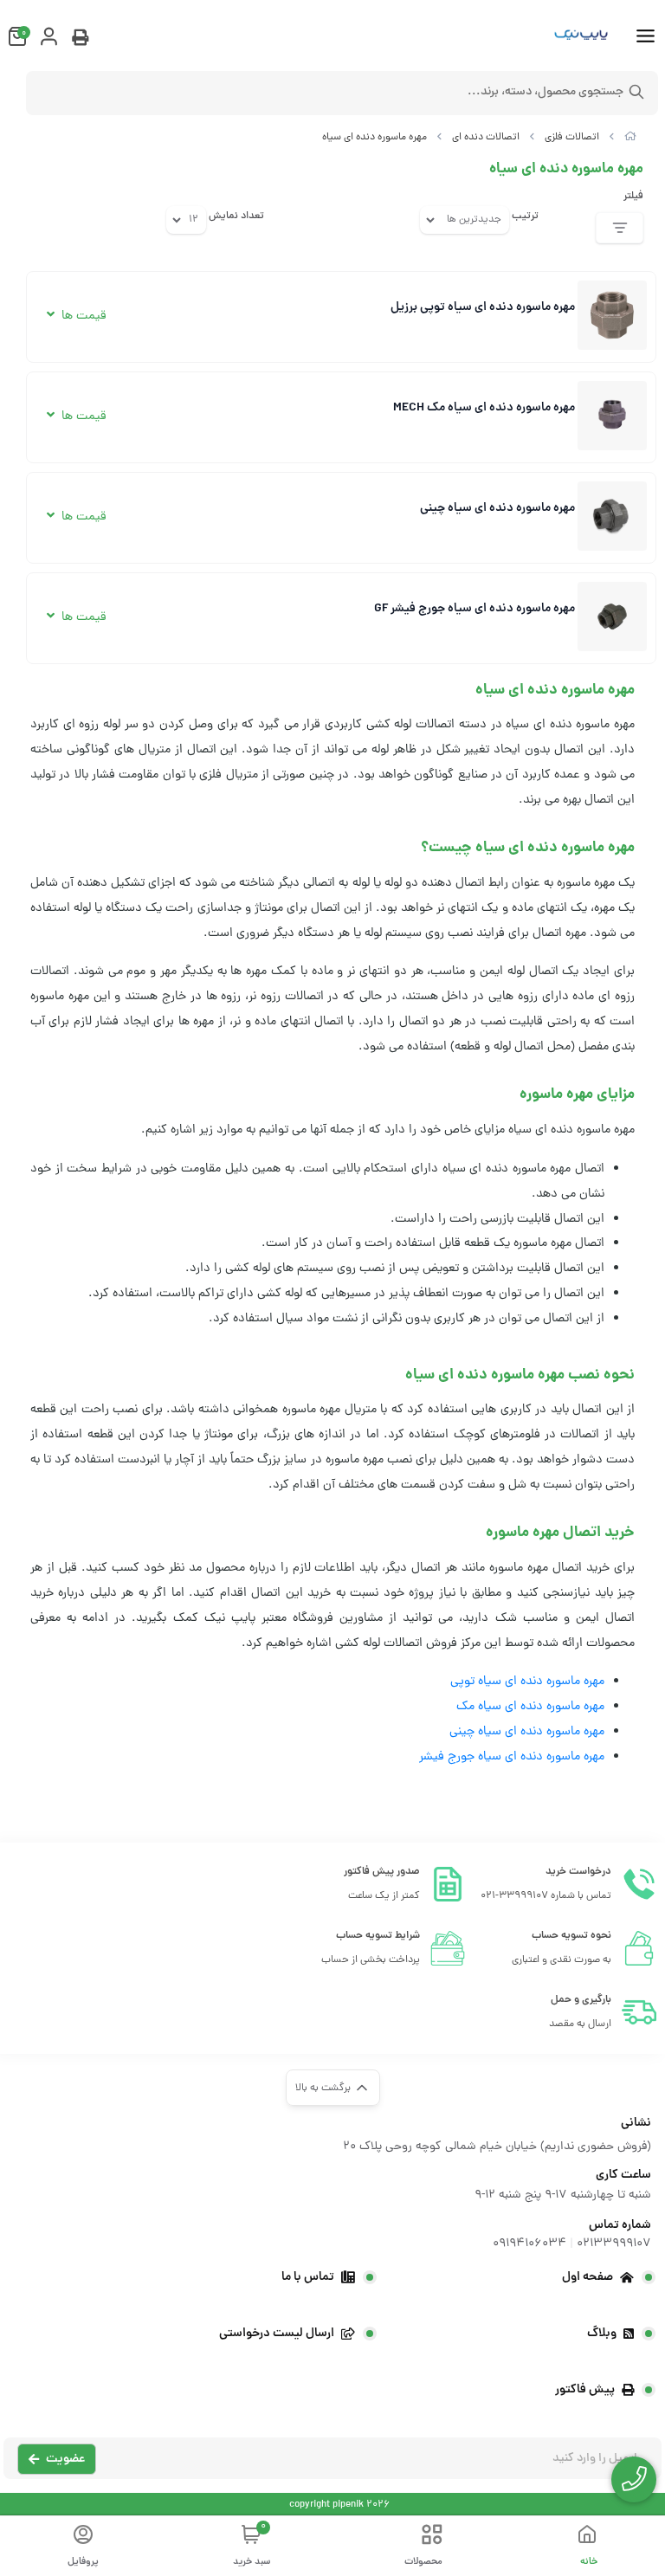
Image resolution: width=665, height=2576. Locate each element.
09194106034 (529, 2244)
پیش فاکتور (585, 2390)
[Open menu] (646, 38)
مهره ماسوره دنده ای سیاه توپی (527, 1682)
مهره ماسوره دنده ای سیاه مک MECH (484, 408)
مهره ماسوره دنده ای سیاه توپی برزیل (483, 307)
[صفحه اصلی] (630, 138)
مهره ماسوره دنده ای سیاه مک (530, 1707)
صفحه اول (588, 2277)
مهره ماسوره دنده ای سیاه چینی (497, 508)
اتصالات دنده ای (486, 138)
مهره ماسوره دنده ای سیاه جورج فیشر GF (475, 609)
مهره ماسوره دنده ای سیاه (374, 138)
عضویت (65, 2459)
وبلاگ (602, 2334)
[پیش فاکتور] (80, 40)
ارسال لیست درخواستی (277, 2334)
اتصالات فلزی (572, 138)
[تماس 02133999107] (634, 2479)
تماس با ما (308, 2277)
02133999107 (614, 2244)
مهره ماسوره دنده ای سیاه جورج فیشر (512, 1757)
